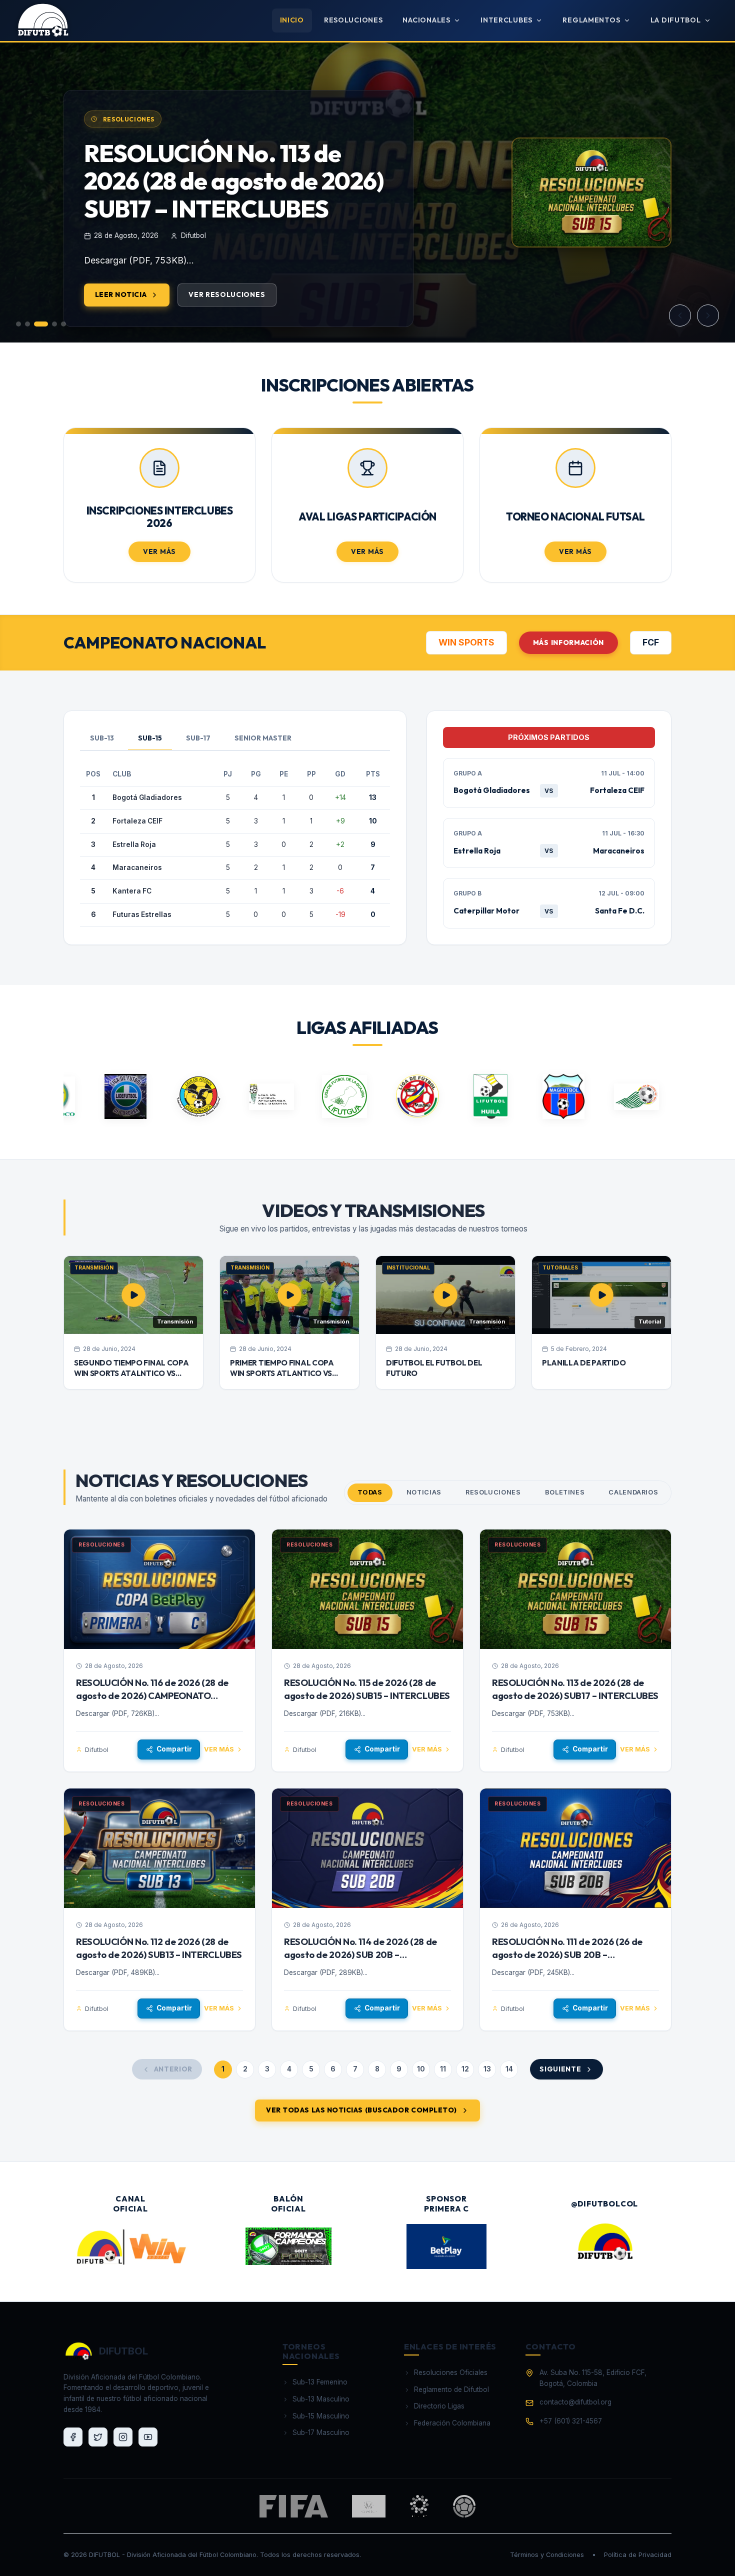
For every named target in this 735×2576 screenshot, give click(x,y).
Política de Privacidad (638, 2555)
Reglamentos (591, 20)
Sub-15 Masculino (321, 2416)
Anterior (173, 2069)
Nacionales (426, 20)
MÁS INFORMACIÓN (568, 642)
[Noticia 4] (54, 324)
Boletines (565, 1492)
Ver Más (159, 551)
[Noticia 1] (18, 324)
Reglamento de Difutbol (451, 2389)
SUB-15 (150, 738)
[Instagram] (123, 2437)
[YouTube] (148, 2437)
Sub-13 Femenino (320, 2382)
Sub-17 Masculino (321, 2432)
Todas (370, 1492)
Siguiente (560, 2069)
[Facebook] (73, 2437)
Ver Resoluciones (227, 294)
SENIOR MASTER (263, 738)
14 (509, 2069)
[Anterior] (680, 315)
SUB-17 (198, 738)
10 (421, 2069)
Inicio (292, 20)
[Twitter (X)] (98, 2437)
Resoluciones (353, 20)
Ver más (219, 1749)
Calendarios (633, 1492)
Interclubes (506, 20)
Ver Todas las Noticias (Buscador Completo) (361, 2110)
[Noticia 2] (27, 324)
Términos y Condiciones (547, 2555)
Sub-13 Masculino (321, 2399)
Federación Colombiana (452, 2423)
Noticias (424, 1492)
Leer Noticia (121, 294)
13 (487, 2069)
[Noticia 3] (41, 324)
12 (465, 2069)
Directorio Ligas (439, 2406)
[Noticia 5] (63, 324)
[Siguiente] (708, 315)
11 (443, 2069)
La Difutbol (676, 20)
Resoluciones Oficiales (451, 2372)
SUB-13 (102, 738)
